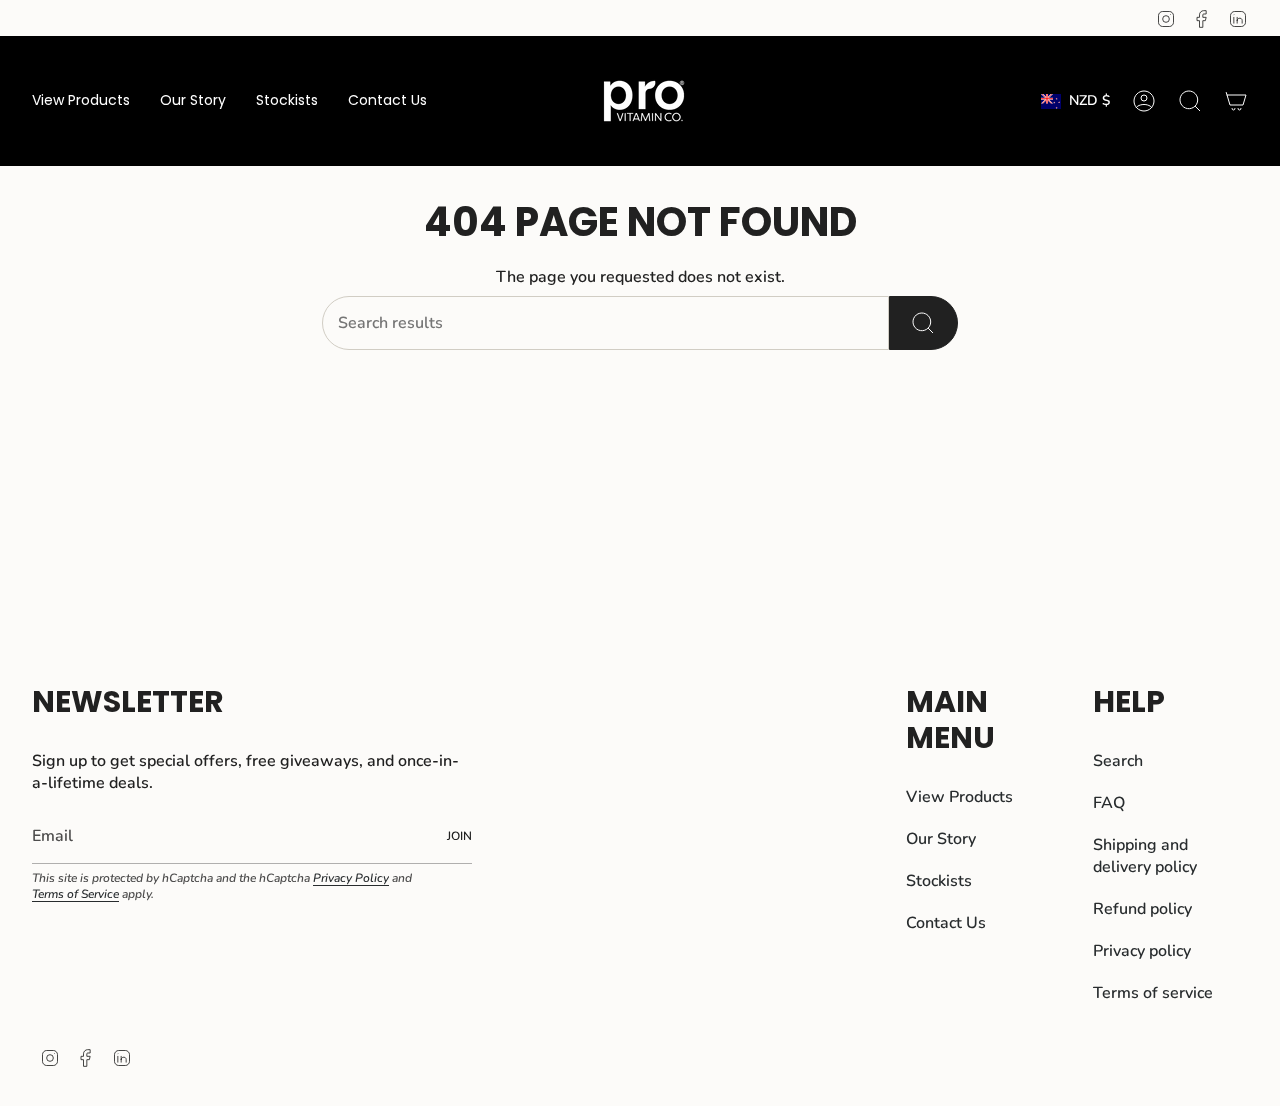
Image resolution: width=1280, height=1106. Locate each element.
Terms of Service (75, 894)
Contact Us (946, 923)
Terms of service (1153, 993)
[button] (81, 101)
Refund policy (1142, 909)
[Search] (923, 323)
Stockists (939, 881)
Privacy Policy (351, 878)
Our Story (941, 839)
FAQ (1109, 803)
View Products (959, 797)
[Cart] (1236, 101)
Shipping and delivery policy (1145, 856)
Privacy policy (1142, 951)
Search (1118, 761)
